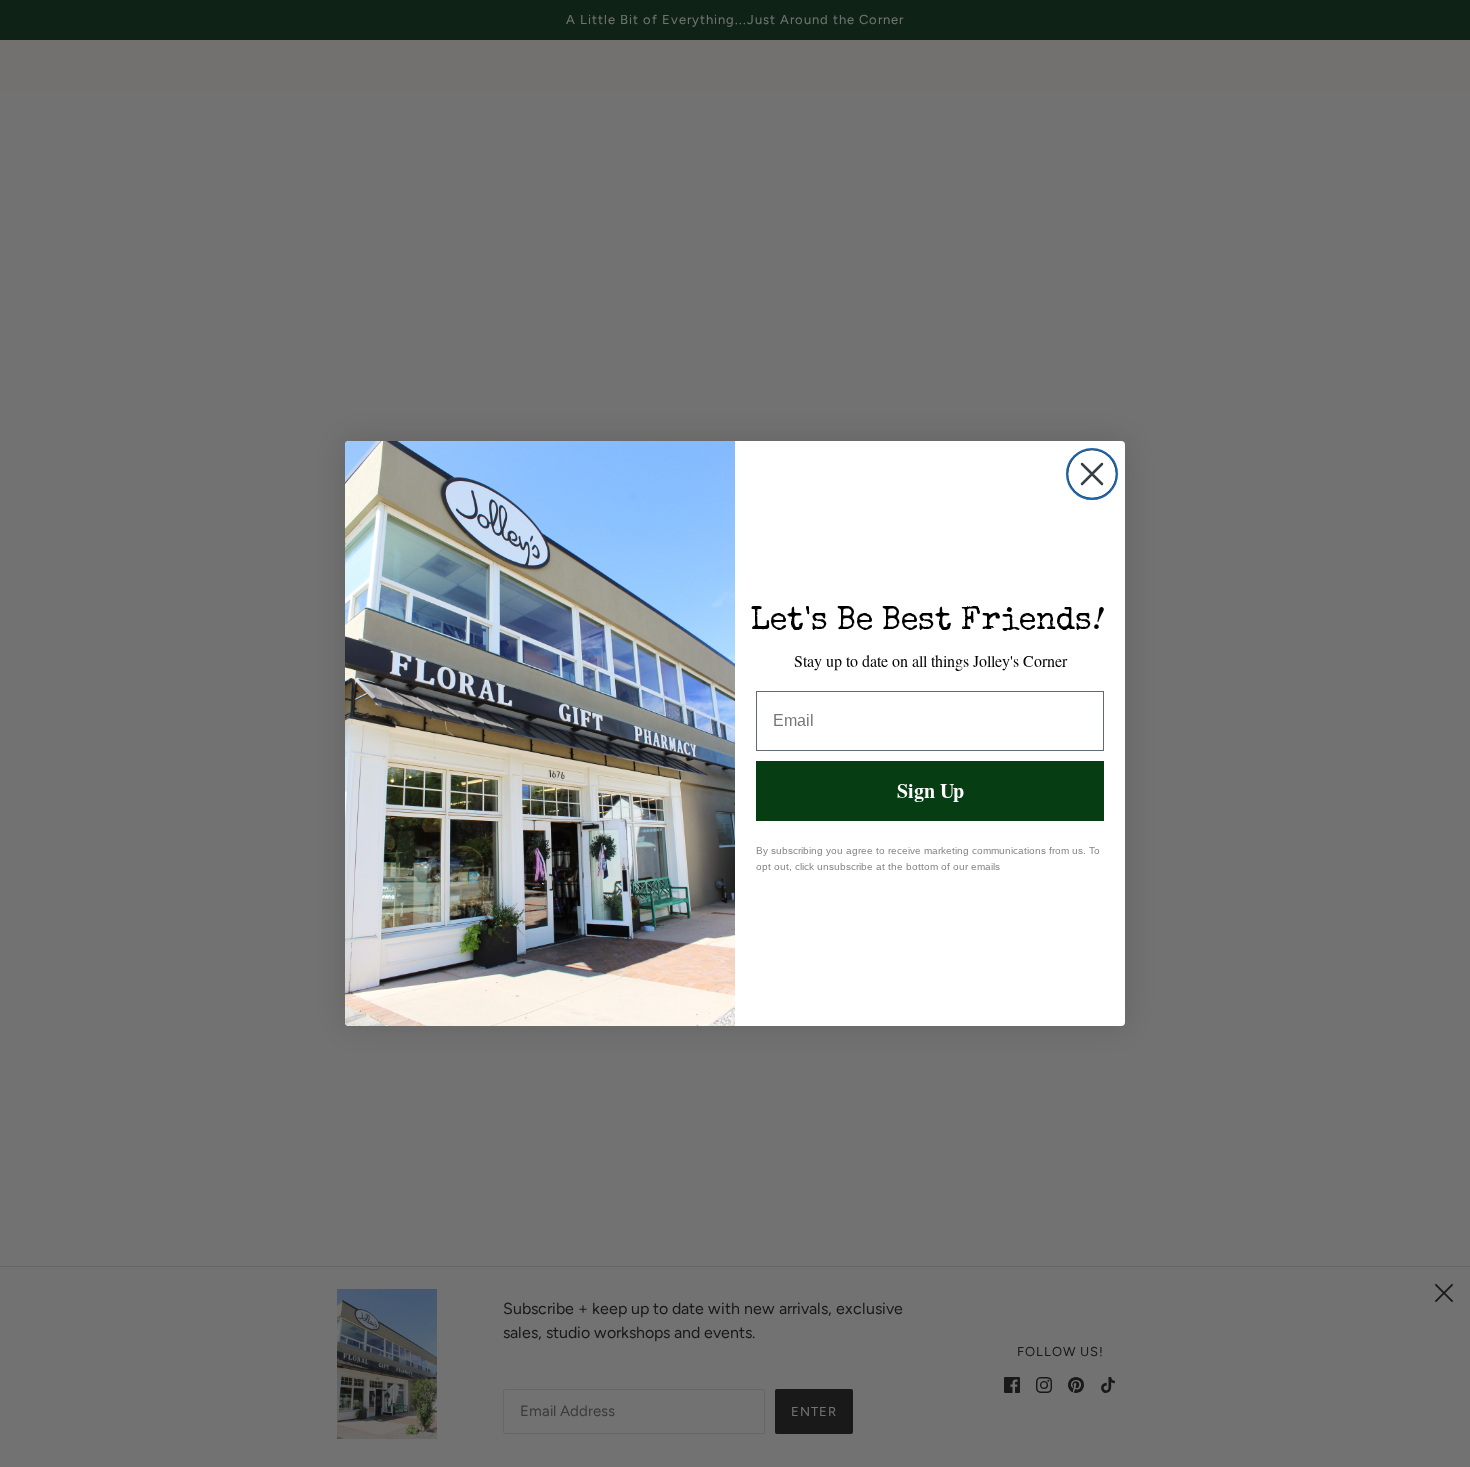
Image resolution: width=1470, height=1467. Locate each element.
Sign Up (930, 790)
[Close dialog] (1092, 474)
